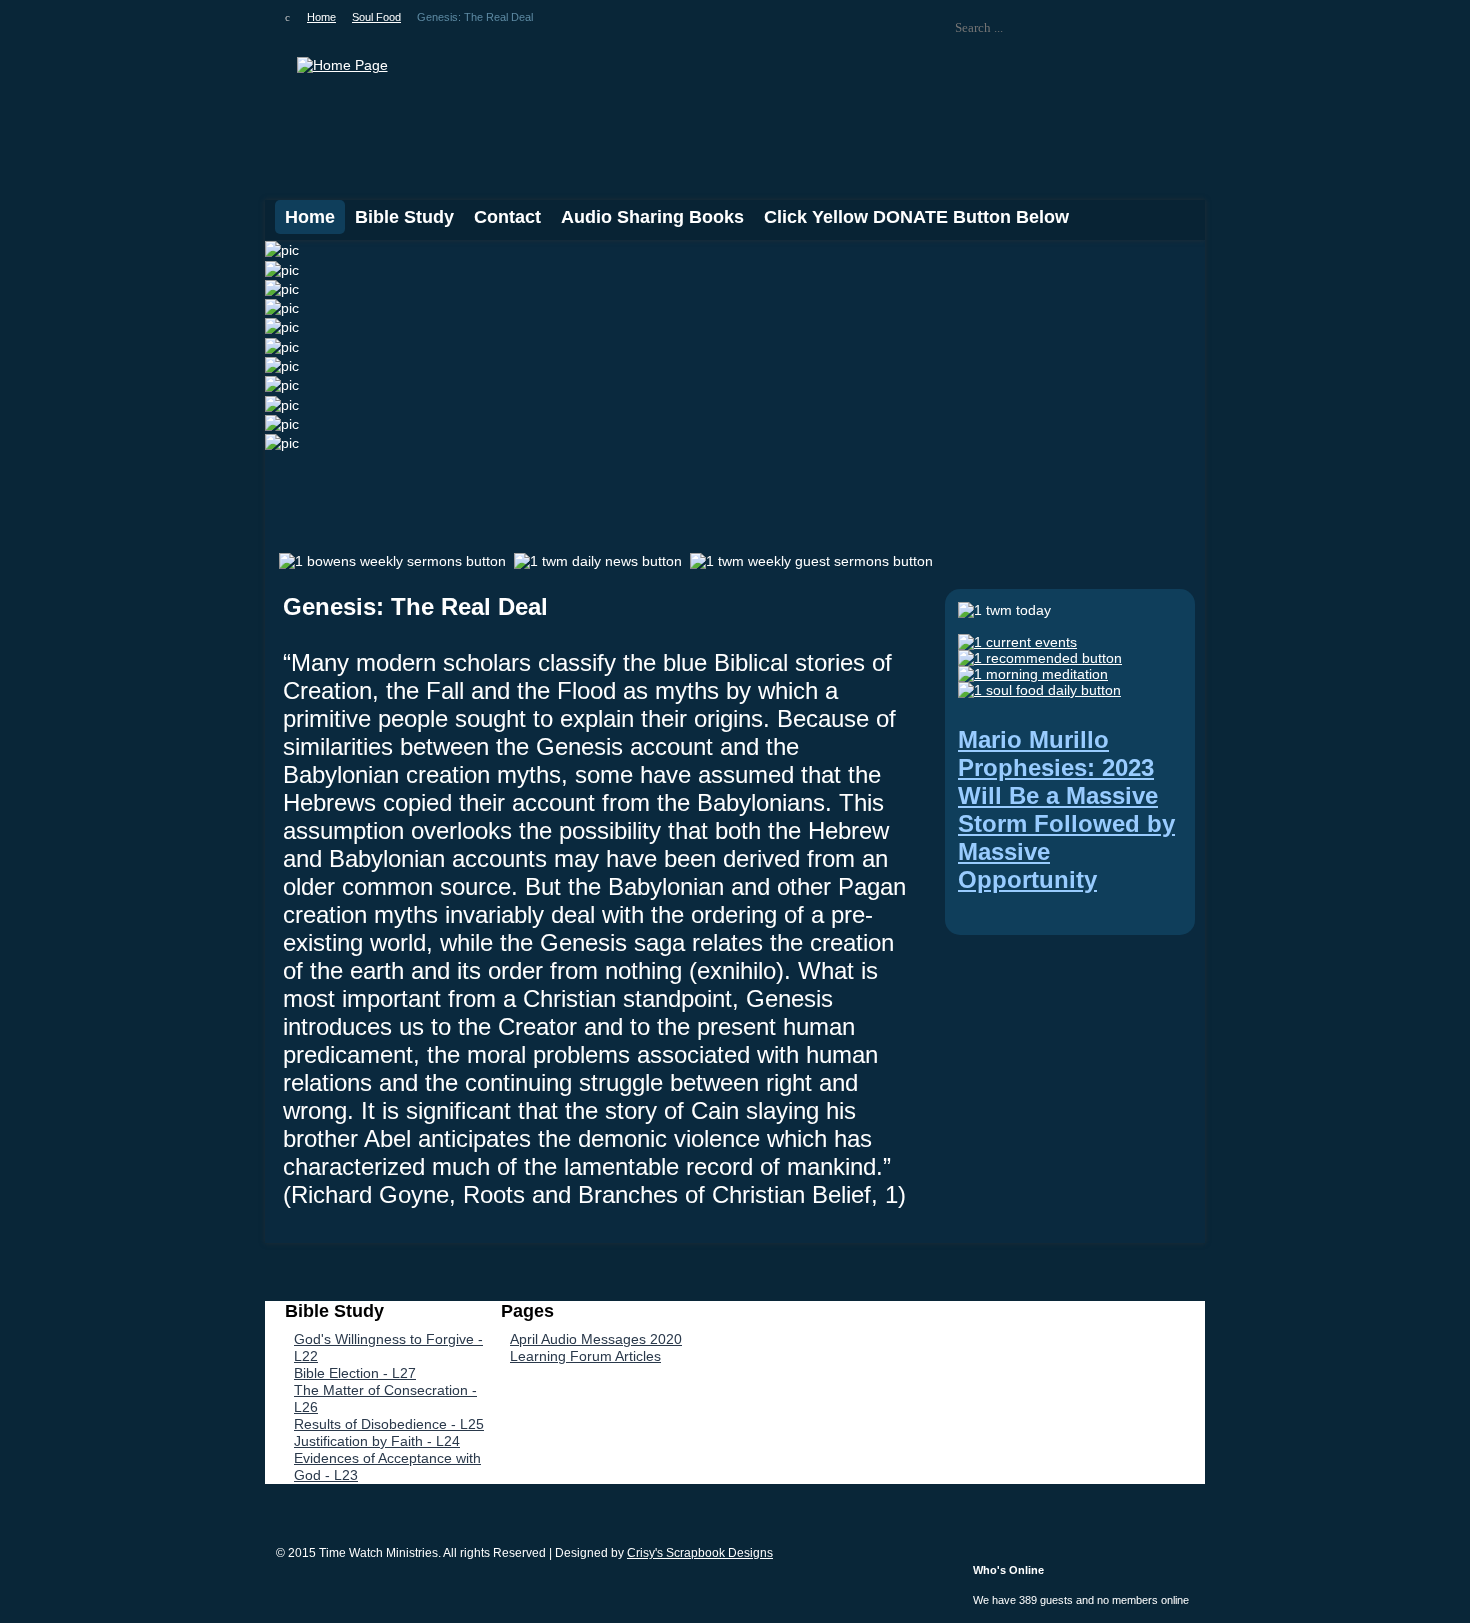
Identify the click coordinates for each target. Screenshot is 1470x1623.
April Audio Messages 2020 (596, 1339)
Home (310, 217)
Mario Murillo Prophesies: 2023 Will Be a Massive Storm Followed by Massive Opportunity (1066, 809)
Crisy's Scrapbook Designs (700, 1553)
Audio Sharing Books (652, 217)
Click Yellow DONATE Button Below (916, 217)
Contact (507, 217)
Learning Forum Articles (585, 1356)
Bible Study (404, 217)
